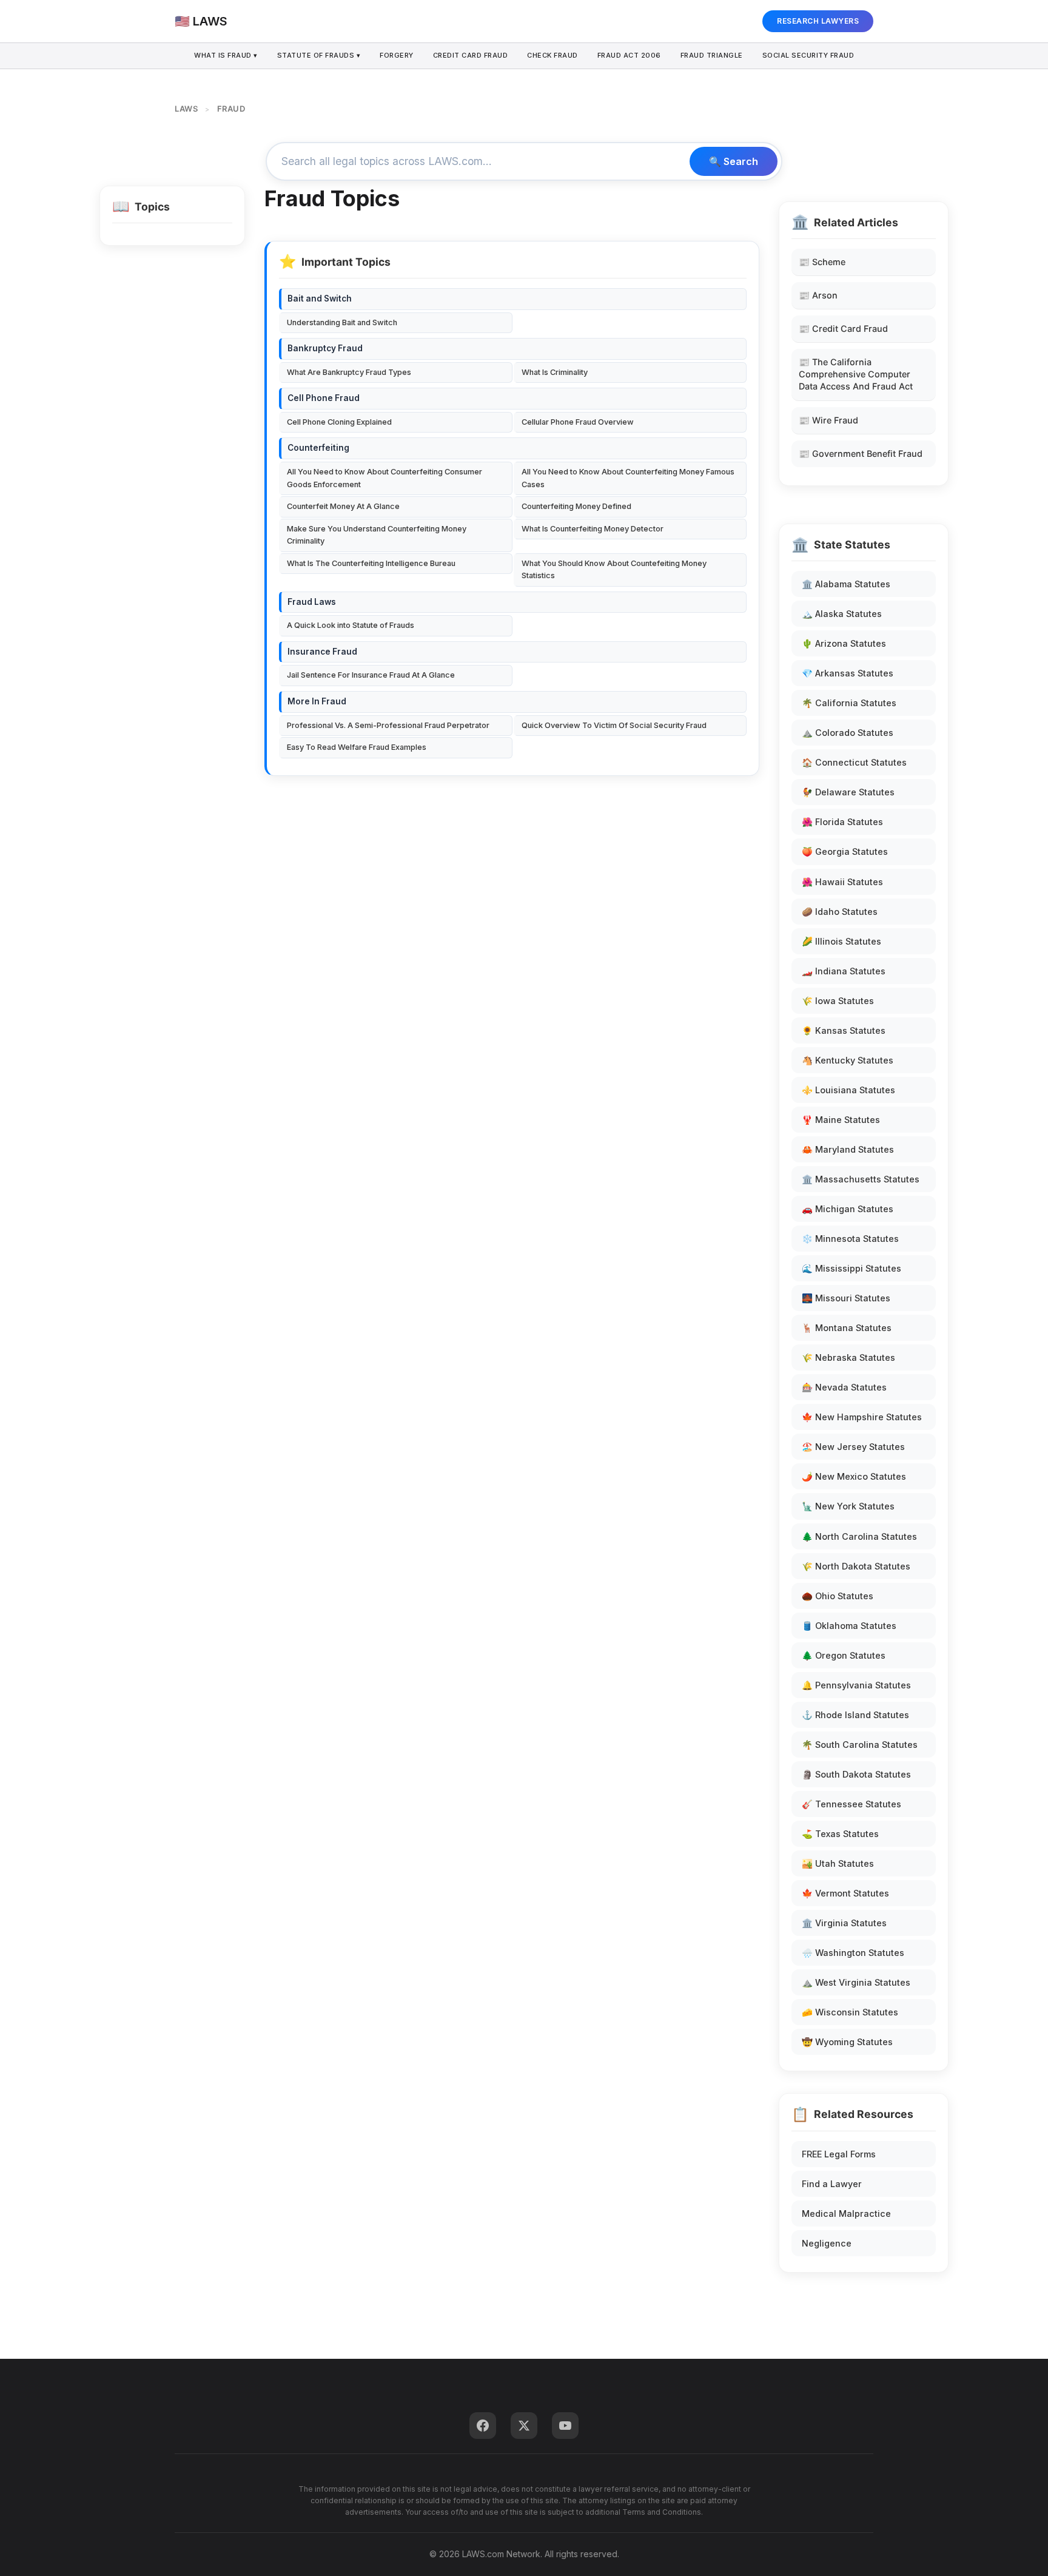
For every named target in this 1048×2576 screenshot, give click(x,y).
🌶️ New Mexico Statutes (854, 1476)
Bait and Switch (320, 298)
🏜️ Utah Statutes (838, 1863)
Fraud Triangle (712, 55)
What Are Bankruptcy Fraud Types (349, 372)
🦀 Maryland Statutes (848, 1149)
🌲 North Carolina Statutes (859, 1536)
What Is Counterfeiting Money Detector (593, 529)
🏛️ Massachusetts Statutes (861, 1179)
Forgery (397, 55)
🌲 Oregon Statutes (844, 1655)
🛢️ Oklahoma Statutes (849, 1626)
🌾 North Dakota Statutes (856, 1566)
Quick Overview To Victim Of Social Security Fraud (614, 725)
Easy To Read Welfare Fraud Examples (357, 747)
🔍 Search (734, 161)
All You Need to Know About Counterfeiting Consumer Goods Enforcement (385, 478)
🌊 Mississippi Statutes (851, 1268)
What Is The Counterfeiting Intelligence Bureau (371, 563)
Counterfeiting (318, 448)
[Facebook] (483, 2426)
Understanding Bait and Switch (342, 322)
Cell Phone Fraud (324, 398)
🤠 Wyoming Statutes (847, 2042)
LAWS (186, 109)
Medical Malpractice (846, 2214)
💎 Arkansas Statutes (848, 673)
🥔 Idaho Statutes (840, 912)
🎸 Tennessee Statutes (851, 1804)
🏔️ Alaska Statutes (842, 614)
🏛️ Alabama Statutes (846, 584)
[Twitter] (524, 2426)
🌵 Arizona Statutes (844, 643)
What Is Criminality (555, 372)
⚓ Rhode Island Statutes (855, 1715)
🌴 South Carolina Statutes (860, 1745)
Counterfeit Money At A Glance (343, 506)
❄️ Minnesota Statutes (850, 1239)
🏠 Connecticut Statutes (854, 762)
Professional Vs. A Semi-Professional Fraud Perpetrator (388, 725)
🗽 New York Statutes (848, 1506)
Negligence (827, 2243)
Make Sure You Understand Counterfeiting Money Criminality (377, 535)
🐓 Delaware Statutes (848, 792)
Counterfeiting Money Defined (576, 506)
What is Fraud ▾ (226, 55)
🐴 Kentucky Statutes (848, 1060)
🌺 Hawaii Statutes (842, 882)
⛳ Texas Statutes (840, 1834)
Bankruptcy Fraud (325, 348)
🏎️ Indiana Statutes (844, 971)
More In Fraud (317, 701)
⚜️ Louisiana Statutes (848, 1090)
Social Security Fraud (808, 55)
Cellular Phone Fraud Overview (578, 422)
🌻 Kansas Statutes (844, 1030)
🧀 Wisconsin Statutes (850, 2012)
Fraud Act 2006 (629, 55)
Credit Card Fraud (471, 55)
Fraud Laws (312, 602)
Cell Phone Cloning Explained (339, 422)
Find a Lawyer (832, 2184)
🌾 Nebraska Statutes (848, 1357)
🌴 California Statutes (849, 703)
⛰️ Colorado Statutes (848, 733)
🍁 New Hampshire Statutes (862, 1417)
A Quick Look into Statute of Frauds (351, 625)
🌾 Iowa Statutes (838, 1001)
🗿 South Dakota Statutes (856, 1774)
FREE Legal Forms (839, 2154)
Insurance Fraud (322, 652)
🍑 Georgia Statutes (845, 851)
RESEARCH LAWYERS (818, 21)
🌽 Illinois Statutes (841, 941)
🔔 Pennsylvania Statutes (856, 1685)
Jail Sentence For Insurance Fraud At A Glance (371, 675)
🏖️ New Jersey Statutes (853, 1447)
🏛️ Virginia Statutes (844, 1923)
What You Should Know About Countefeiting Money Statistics (614, 569)
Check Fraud (553, 55)
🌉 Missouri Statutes (846, 1298)
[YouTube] (565, 2426)
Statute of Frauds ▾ (319, 55)
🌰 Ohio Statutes (838, 1596)
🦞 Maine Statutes (841, 1120)
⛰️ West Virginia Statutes (856, 1982)
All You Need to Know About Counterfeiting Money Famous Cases (628, 478)
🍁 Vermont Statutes (845, 1893)
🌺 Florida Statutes (842, 822)
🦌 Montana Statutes (847, 1328)
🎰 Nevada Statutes (844, 1387)
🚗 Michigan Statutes (848, 1209)
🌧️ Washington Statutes (853, 1953)
